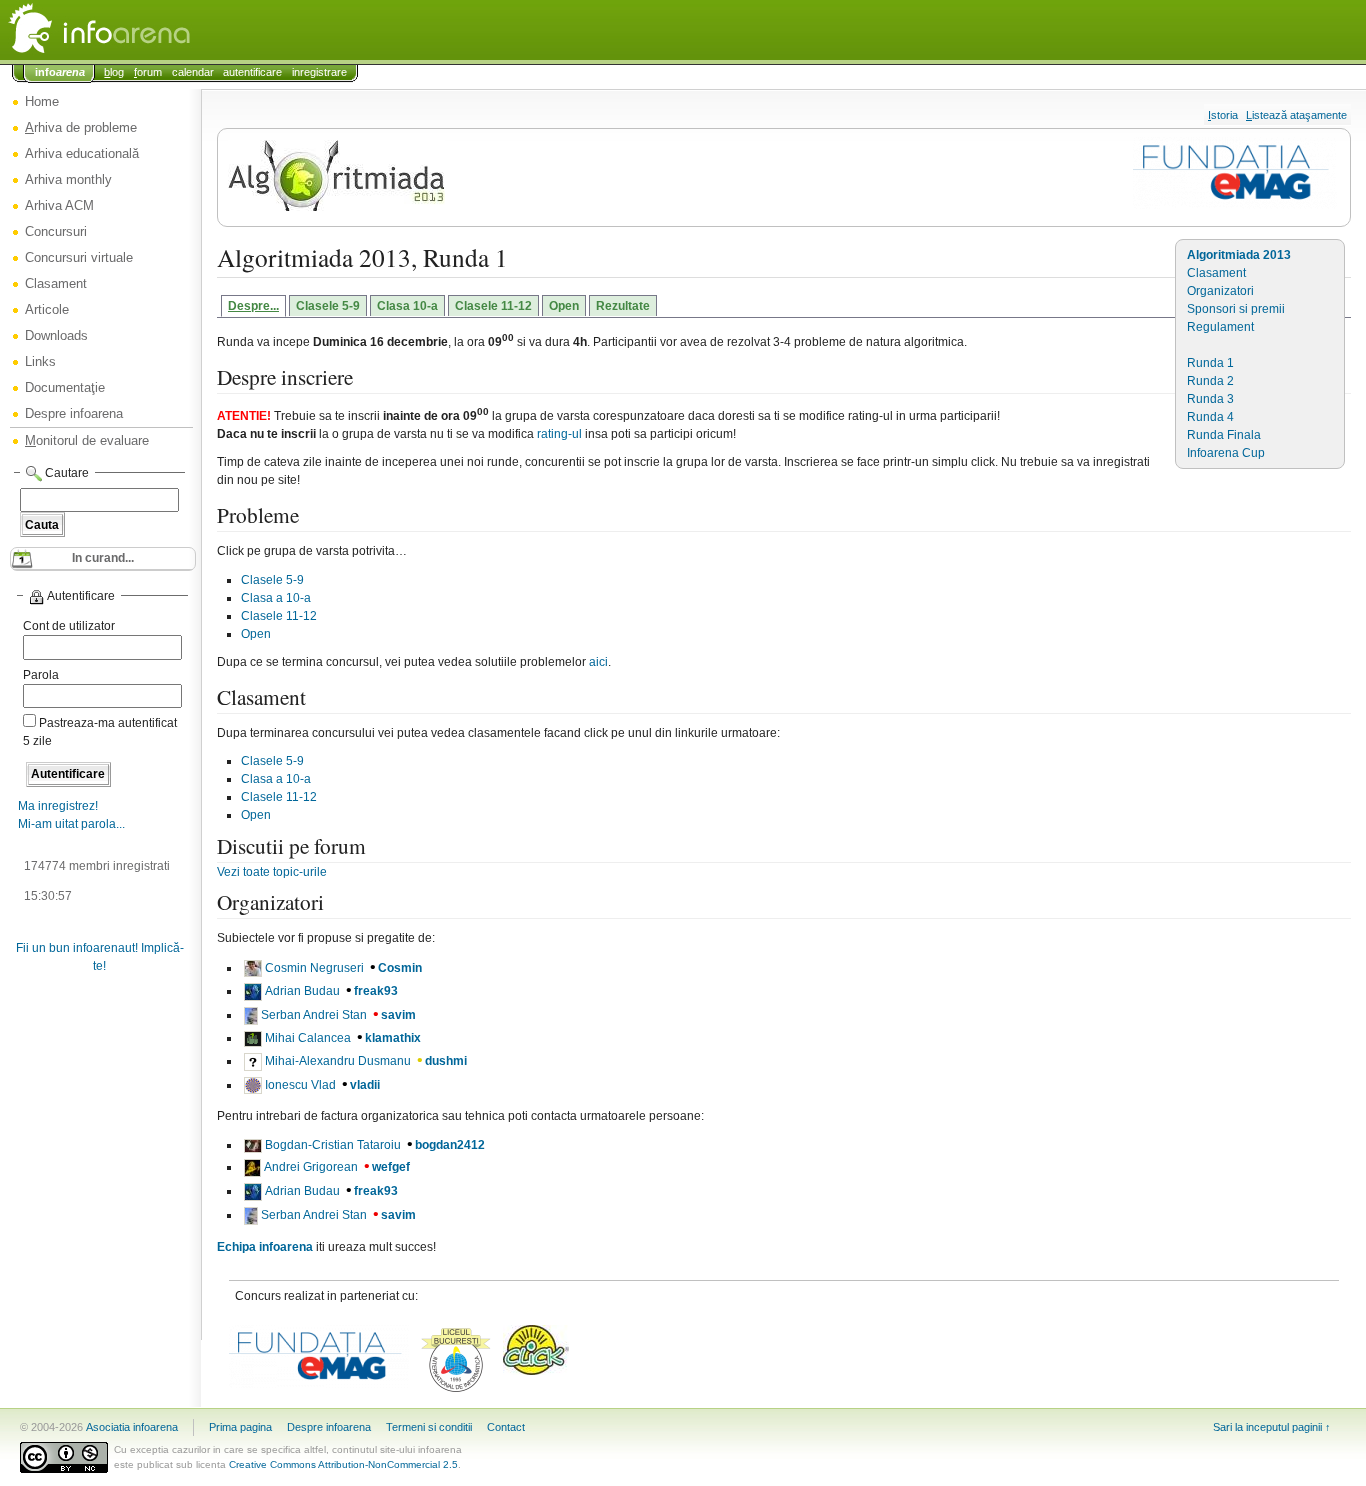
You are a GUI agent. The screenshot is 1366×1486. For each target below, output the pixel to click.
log (114, 72)
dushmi (446, 1061)
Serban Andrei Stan (314, 1015)
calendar (193, 72)
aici (598, 662)
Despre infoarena (74, 413)
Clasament (56, 283)
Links (40, 361)
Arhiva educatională (82, 153)
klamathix (393, 1038)
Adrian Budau (302, 991)
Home (42, 101)
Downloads (56, 335)
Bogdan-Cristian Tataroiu (333, 1145)
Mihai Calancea (308, 1038)
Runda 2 (1210, 381)
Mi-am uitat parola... (71, 824)
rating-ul (559, 434)
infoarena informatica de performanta (150, 30)
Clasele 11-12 (493, 306)
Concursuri (56, 231)
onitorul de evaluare (87, 440)
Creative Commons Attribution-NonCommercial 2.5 (343, 1464)
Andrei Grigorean (311, 1167)
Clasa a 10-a (276, 598)
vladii (365, 1085)
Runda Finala (1224, 435)
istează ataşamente (1296, 115)
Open (564, 306)
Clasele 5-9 (328, 306)
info (60, 72)
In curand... (103, 558)
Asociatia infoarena (132, 1427)
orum (148, 72)
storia (1223, 115)
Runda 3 (1210, 399)
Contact (506, 1427)
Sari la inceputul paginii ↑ (1272, 1427)
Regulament (1220, 327)
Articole (47, 309)
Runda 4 (1210, 417)
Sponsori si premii (1236, 309)
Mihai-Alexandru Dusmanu (338, 1061)
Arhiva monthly (68, 179)
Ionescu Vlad (300, 1085)
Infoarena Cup (1226, 453)
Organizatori (1220, 291)
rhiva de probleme (81, 127)
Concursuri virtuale (79, 257)
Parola (41, 675)
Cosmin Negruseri (314, 968)
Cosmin (400, 968)
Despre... (253, 306)
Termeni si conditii (429, 1427)
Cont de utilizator (69, 626)
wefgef (391, 1167)
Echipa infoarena (265, 1247)
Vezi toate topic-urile (272, 872)
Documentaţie (65, 387)
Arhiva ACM (59, 205)
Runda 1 (1210, 363)
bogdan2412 (450, 1145)
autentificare (252, 72)
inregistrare (319, 72)
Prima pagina (240, 1427)
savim (398, 1015)
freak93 (376, 991)
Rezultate (623, 306)
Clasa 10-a (407, 306)
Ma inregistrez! (58, 806)
